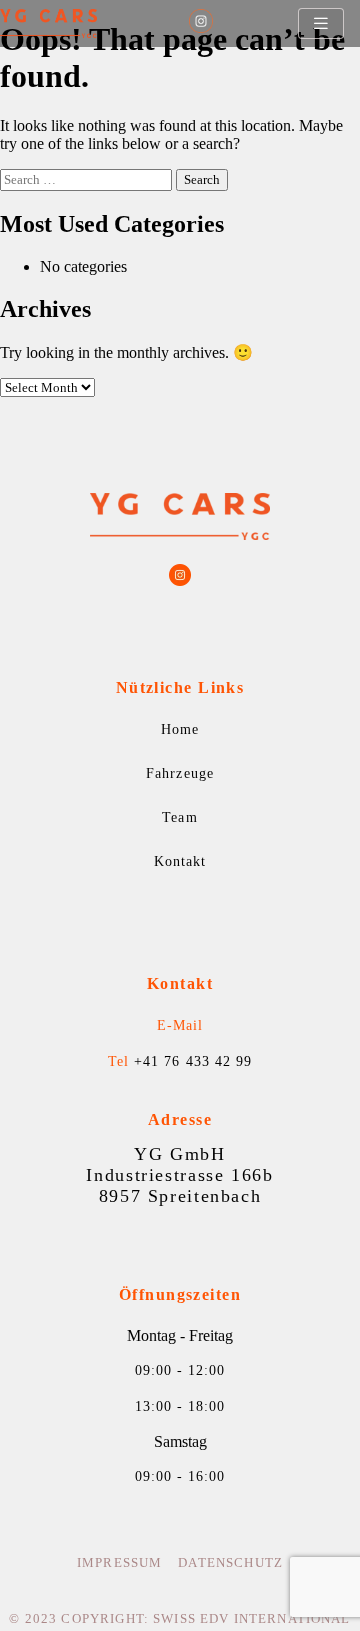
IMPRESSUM (119, 1563)
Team (179, 817)
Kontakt (180, 861)
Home (180, 729)
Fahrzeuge (179, 773)
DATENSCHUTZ (230, 1563)
